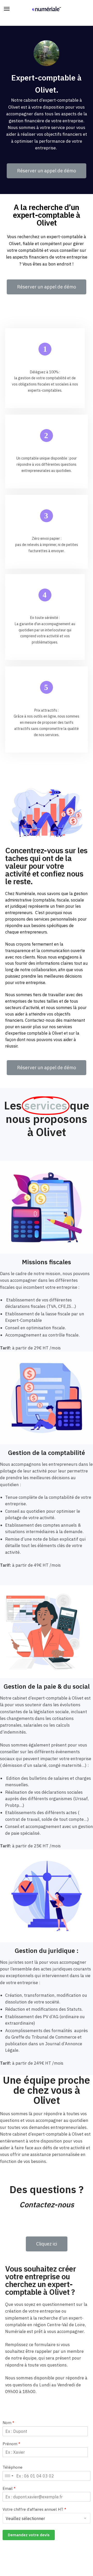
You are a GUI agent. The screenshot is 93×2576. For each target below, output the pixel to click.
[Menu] (12, 9)
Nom (8, 2423)
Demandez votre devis (29, 2535)
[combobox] (9, 2476)
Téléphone (13, 2467)
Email (9, 2488)
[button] (47, 171)
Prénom (11, 2444)
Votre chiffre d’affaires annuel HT (34, 2509)
